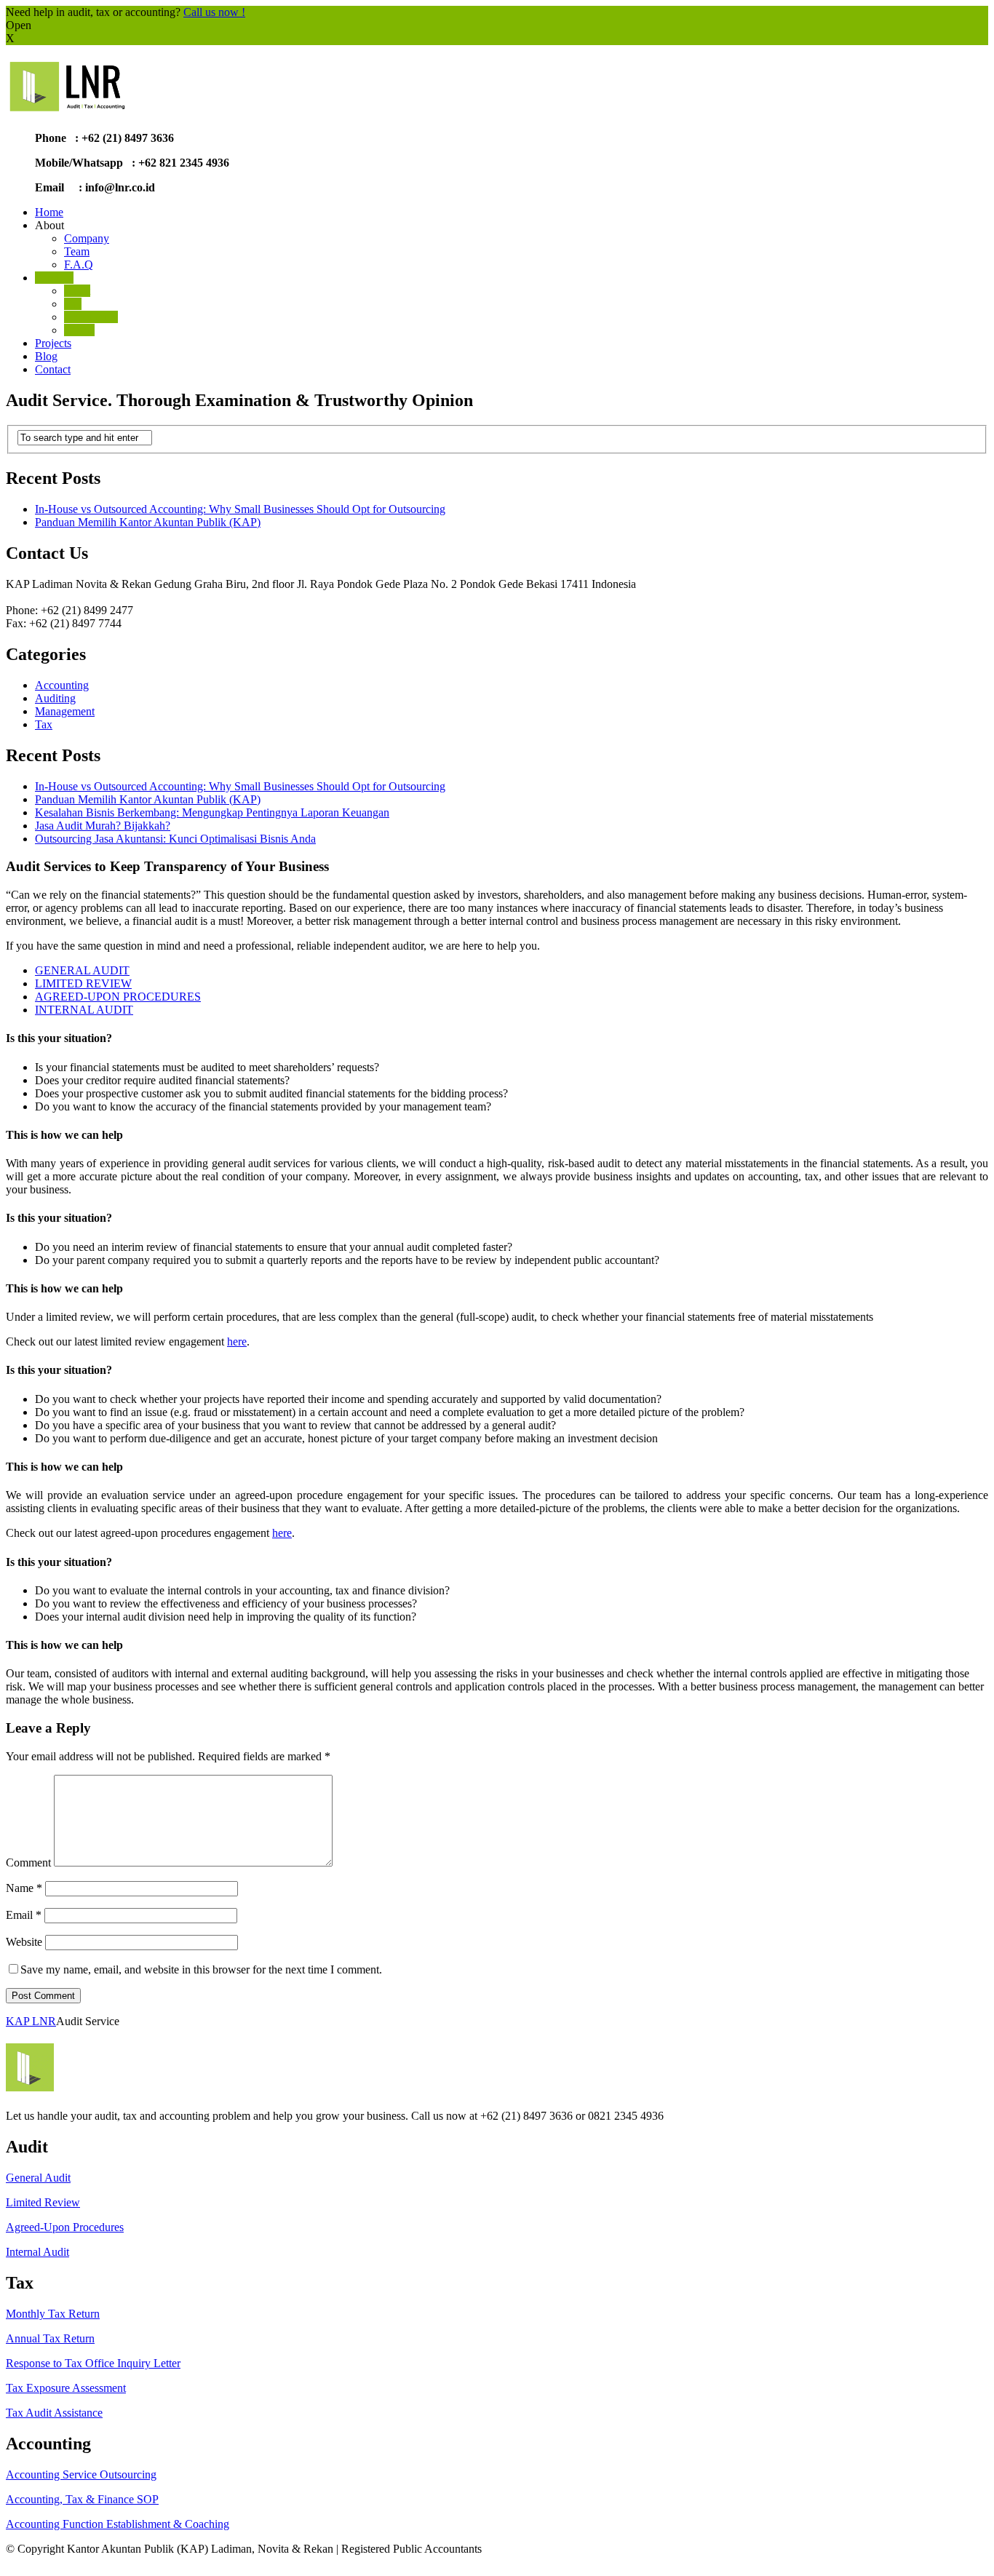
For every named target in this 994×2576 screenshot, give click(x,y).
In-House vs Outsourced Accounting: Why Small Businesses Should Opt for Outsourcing (240, 509)
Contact (53, 369)
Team (77, 251)
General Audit (38, 2178)
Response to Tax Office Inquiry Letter (93, 2363)
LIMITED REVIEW (83, 983)
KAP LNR (31, 2021)
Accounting (91, 317)
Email (24, 1915)
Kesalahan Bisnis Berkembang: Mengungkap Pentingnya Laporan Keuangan (212, 812)
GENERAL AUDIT (82, 970)
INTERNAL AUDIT (84, 1010)
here (237, 1341)
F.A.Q (79, 265)
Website (24, 1942)
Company (87, 238)
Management (65, 711)
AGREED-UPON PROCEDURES (118, 997)
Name (24, 1888)
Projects (53, 343)
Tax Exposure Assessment (66, 2388)
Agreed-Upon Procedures (65, 2227)
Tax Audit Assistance (54, 2413)
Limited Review (43, 2202)
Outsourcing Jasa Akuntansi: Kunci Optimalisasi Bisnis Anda (175, 839)
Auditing (55, 698)
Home (49, 212)
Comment (28, 1863)
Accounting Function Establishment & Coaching (118, 2524)
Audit (77, 291)
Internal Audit (37, 2252)
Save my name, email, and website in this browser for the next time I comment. (201, 1969)
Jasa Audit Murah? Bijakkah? (103, 826)
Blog (46, 356)
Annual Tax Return (50, 2338)
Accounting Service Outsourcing (81, 2474)
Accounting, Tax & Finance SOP (82, 2499)
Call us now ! (214, 12)
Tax (73, 304)
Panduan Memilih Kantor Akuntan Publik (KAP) (148, 522)
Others (79, 330)
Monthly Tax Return (53, 2314)
